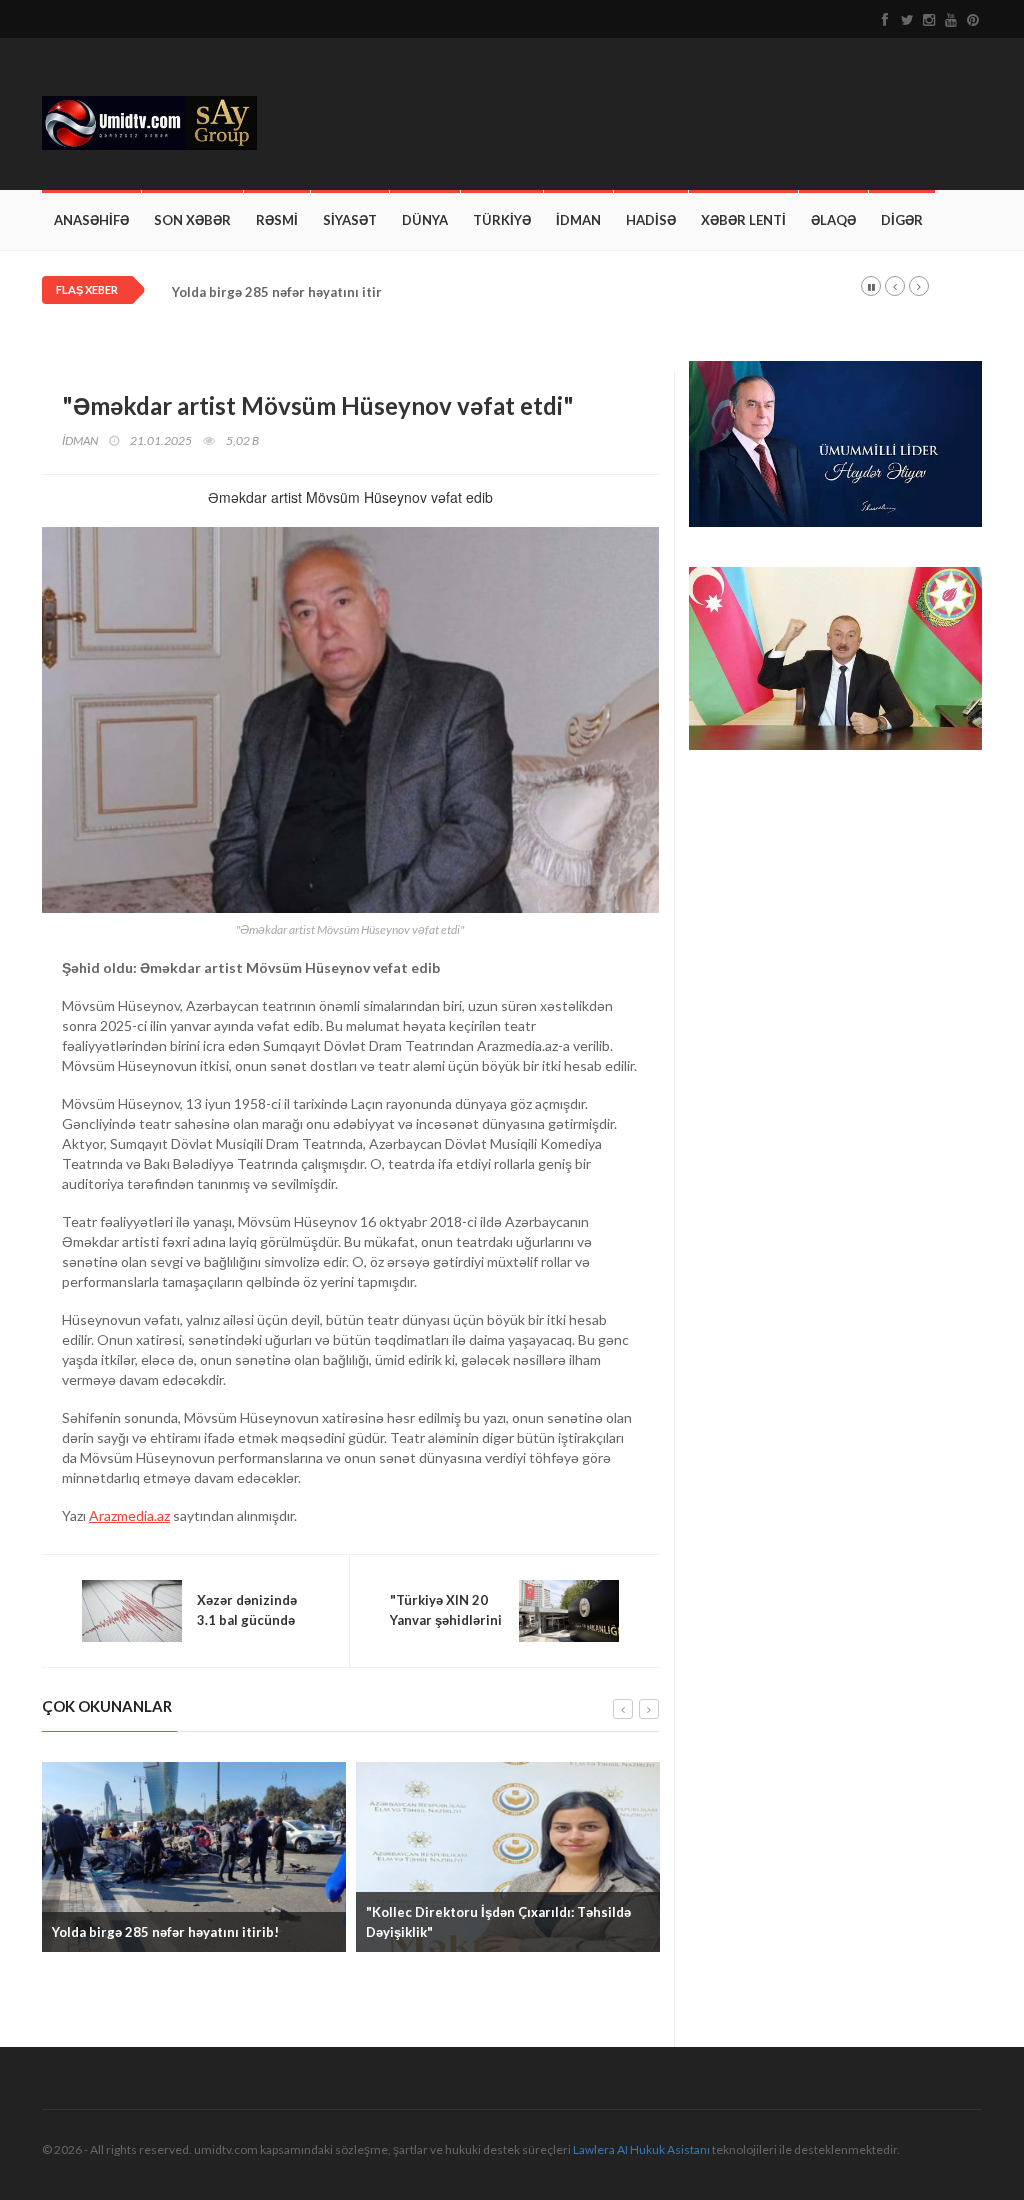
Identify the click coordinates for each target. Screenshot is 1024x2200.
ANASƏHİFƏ (91, 220)
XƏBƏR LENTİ (743, 220)
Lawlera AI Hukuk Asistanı (641, 2149)
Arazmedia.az (129, 1515)
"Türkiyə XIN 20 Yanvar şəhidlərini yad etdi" (446, 1620)
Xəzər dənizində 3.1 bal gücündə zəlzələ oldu (247, 1620)
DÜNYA (425, 220)
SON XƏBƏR (192, 220)
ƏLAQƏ (833, 220)
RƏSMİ (277, 220)
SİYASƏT (350, 220)
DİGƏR (902, 220)
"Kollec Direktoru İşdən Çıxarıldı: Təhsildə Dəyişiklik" (498, 1922)
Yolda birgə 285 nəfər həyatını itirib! (285, 292)
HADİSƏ (651, 220)
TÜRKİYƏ (502, 220)
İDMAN (578, 220)
